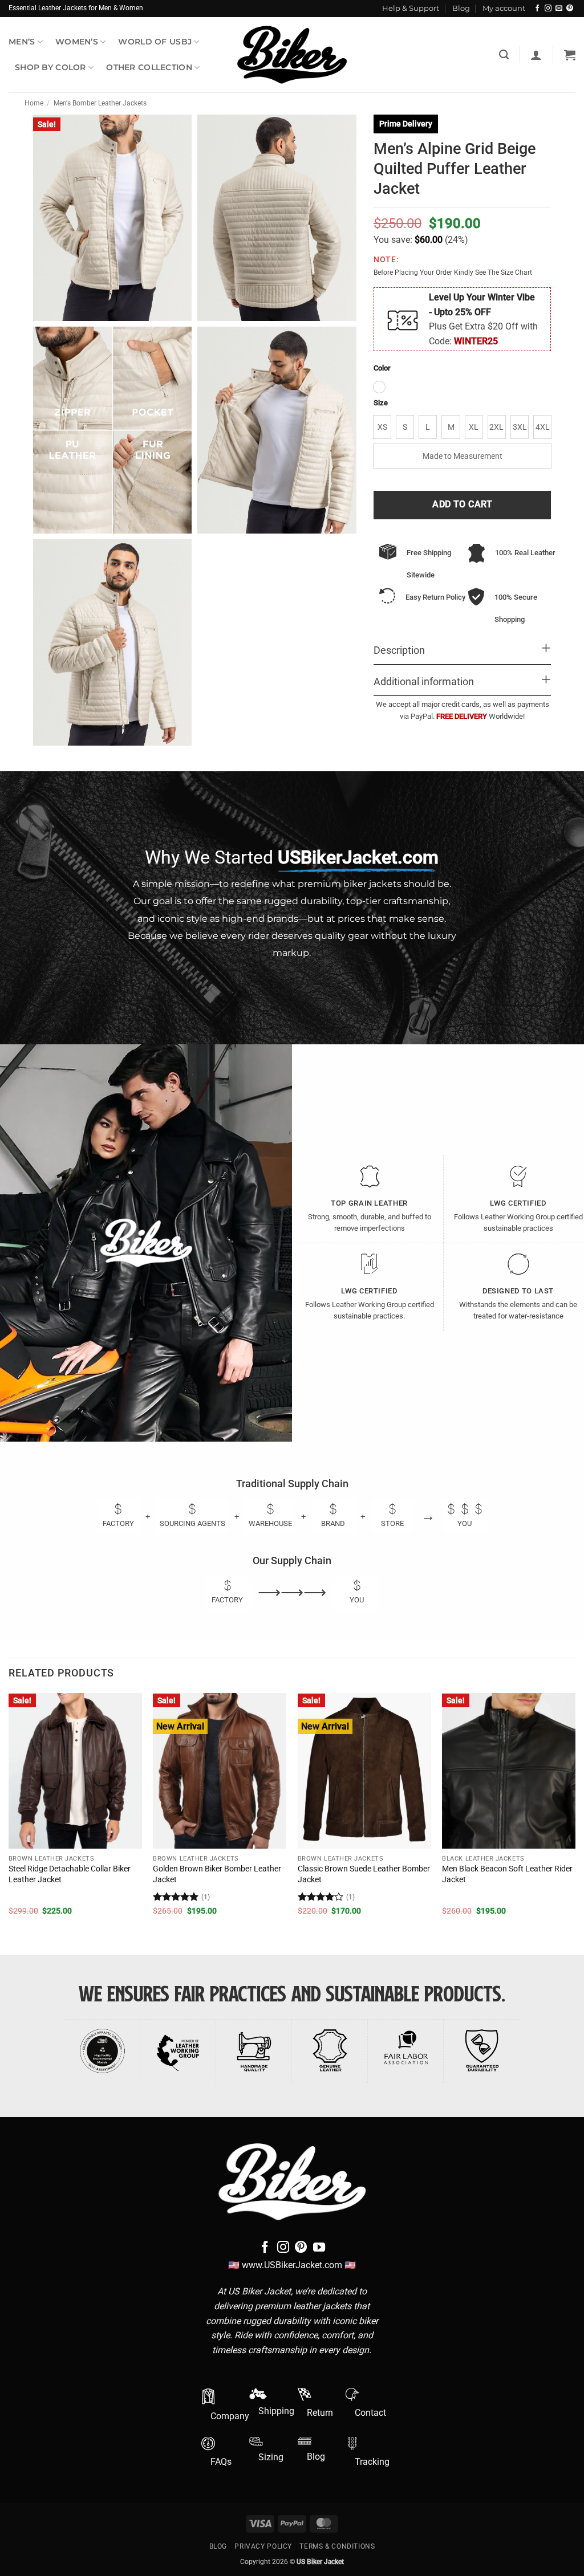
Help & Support (411, 8)
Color (382, 368)
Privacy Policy (263, 2546)
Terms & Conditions (337, 2546)
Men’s (22, 42)
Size (381, 403)
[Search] (504, 55)
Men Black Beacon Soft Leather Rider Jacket (507, 1874)
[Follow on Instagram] (548, 9)
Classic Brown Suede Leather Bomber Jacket (364, 1874)
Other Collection (149, 67)
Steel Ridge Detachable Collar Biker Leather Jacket (70, 1874)
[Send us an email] (559, 9)
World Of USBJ (155, 42)
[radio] (379, 387)
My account (504, 8)
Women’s (77, 42)
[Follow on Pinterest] (570, 9)
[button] (536, 55)
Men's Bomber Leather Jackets (100, 103)
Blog (461, 8)
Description (399, 650)
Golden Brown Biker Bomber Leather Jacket (217, 1874)
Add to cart (462, 504)
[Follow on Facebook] (537, 9)
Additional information (424, 682)
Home (34, 103)
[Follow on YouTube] (319, 2248)
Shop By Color (50, 67)
